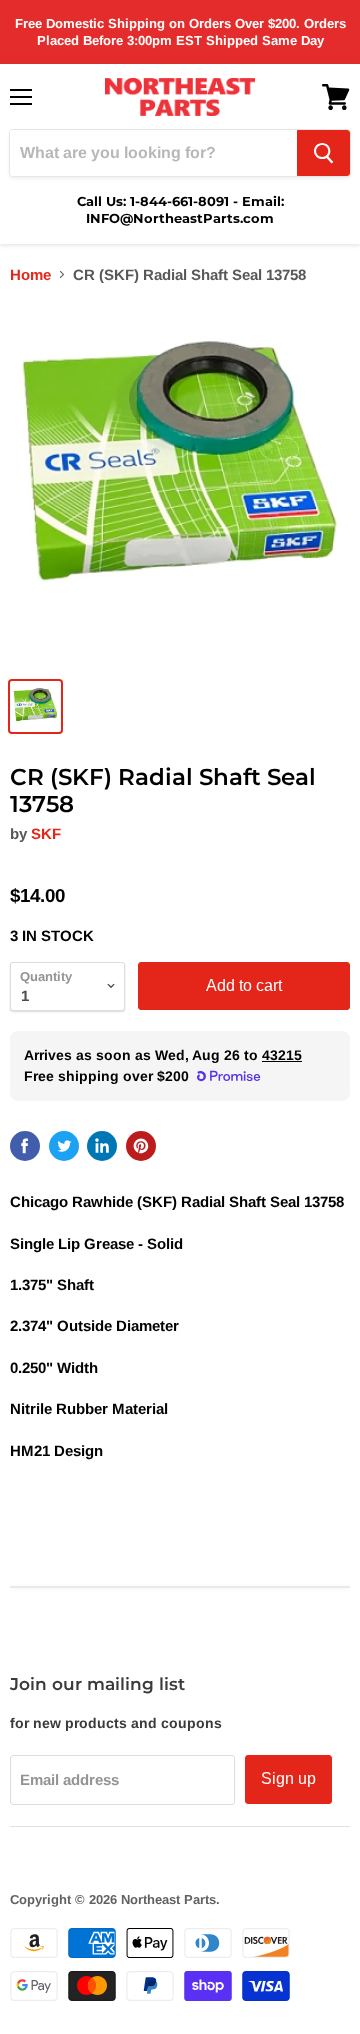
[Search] (323, 153)
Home (30, 274)
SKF (46, 833)
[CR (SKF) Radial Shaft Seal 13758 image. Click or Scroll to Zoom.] (180, 484)
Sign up (288, 1778)
